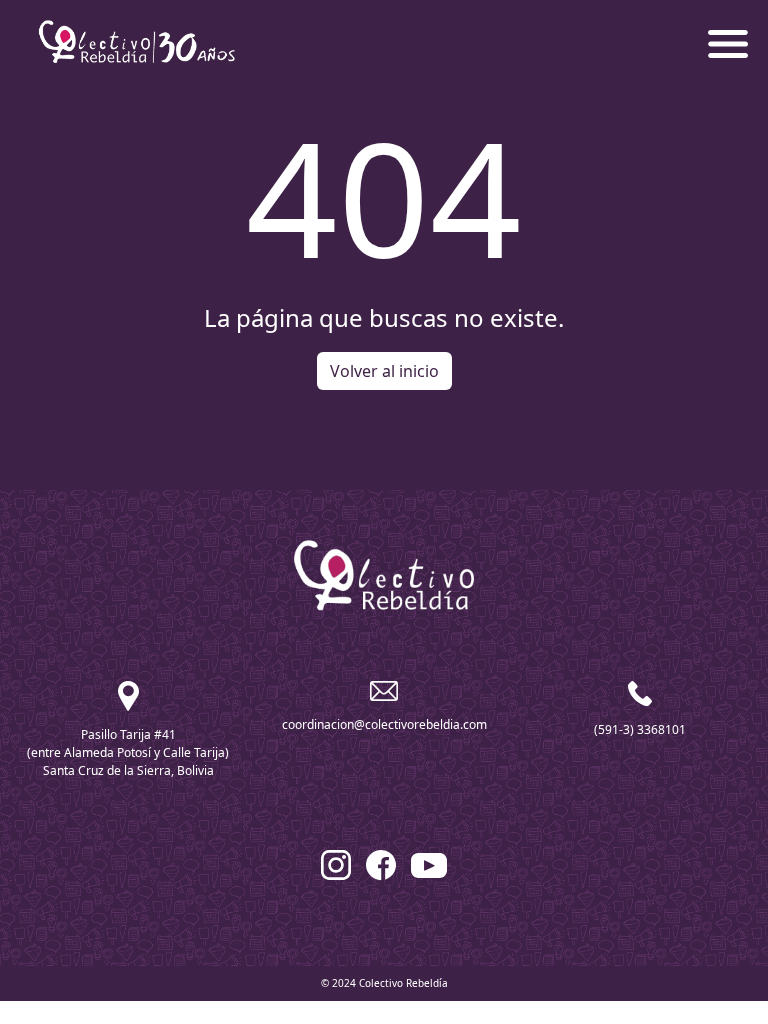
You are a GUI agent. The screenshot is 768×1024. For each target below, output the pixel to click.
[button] (728, 42)
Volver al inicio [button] (384, 371)
